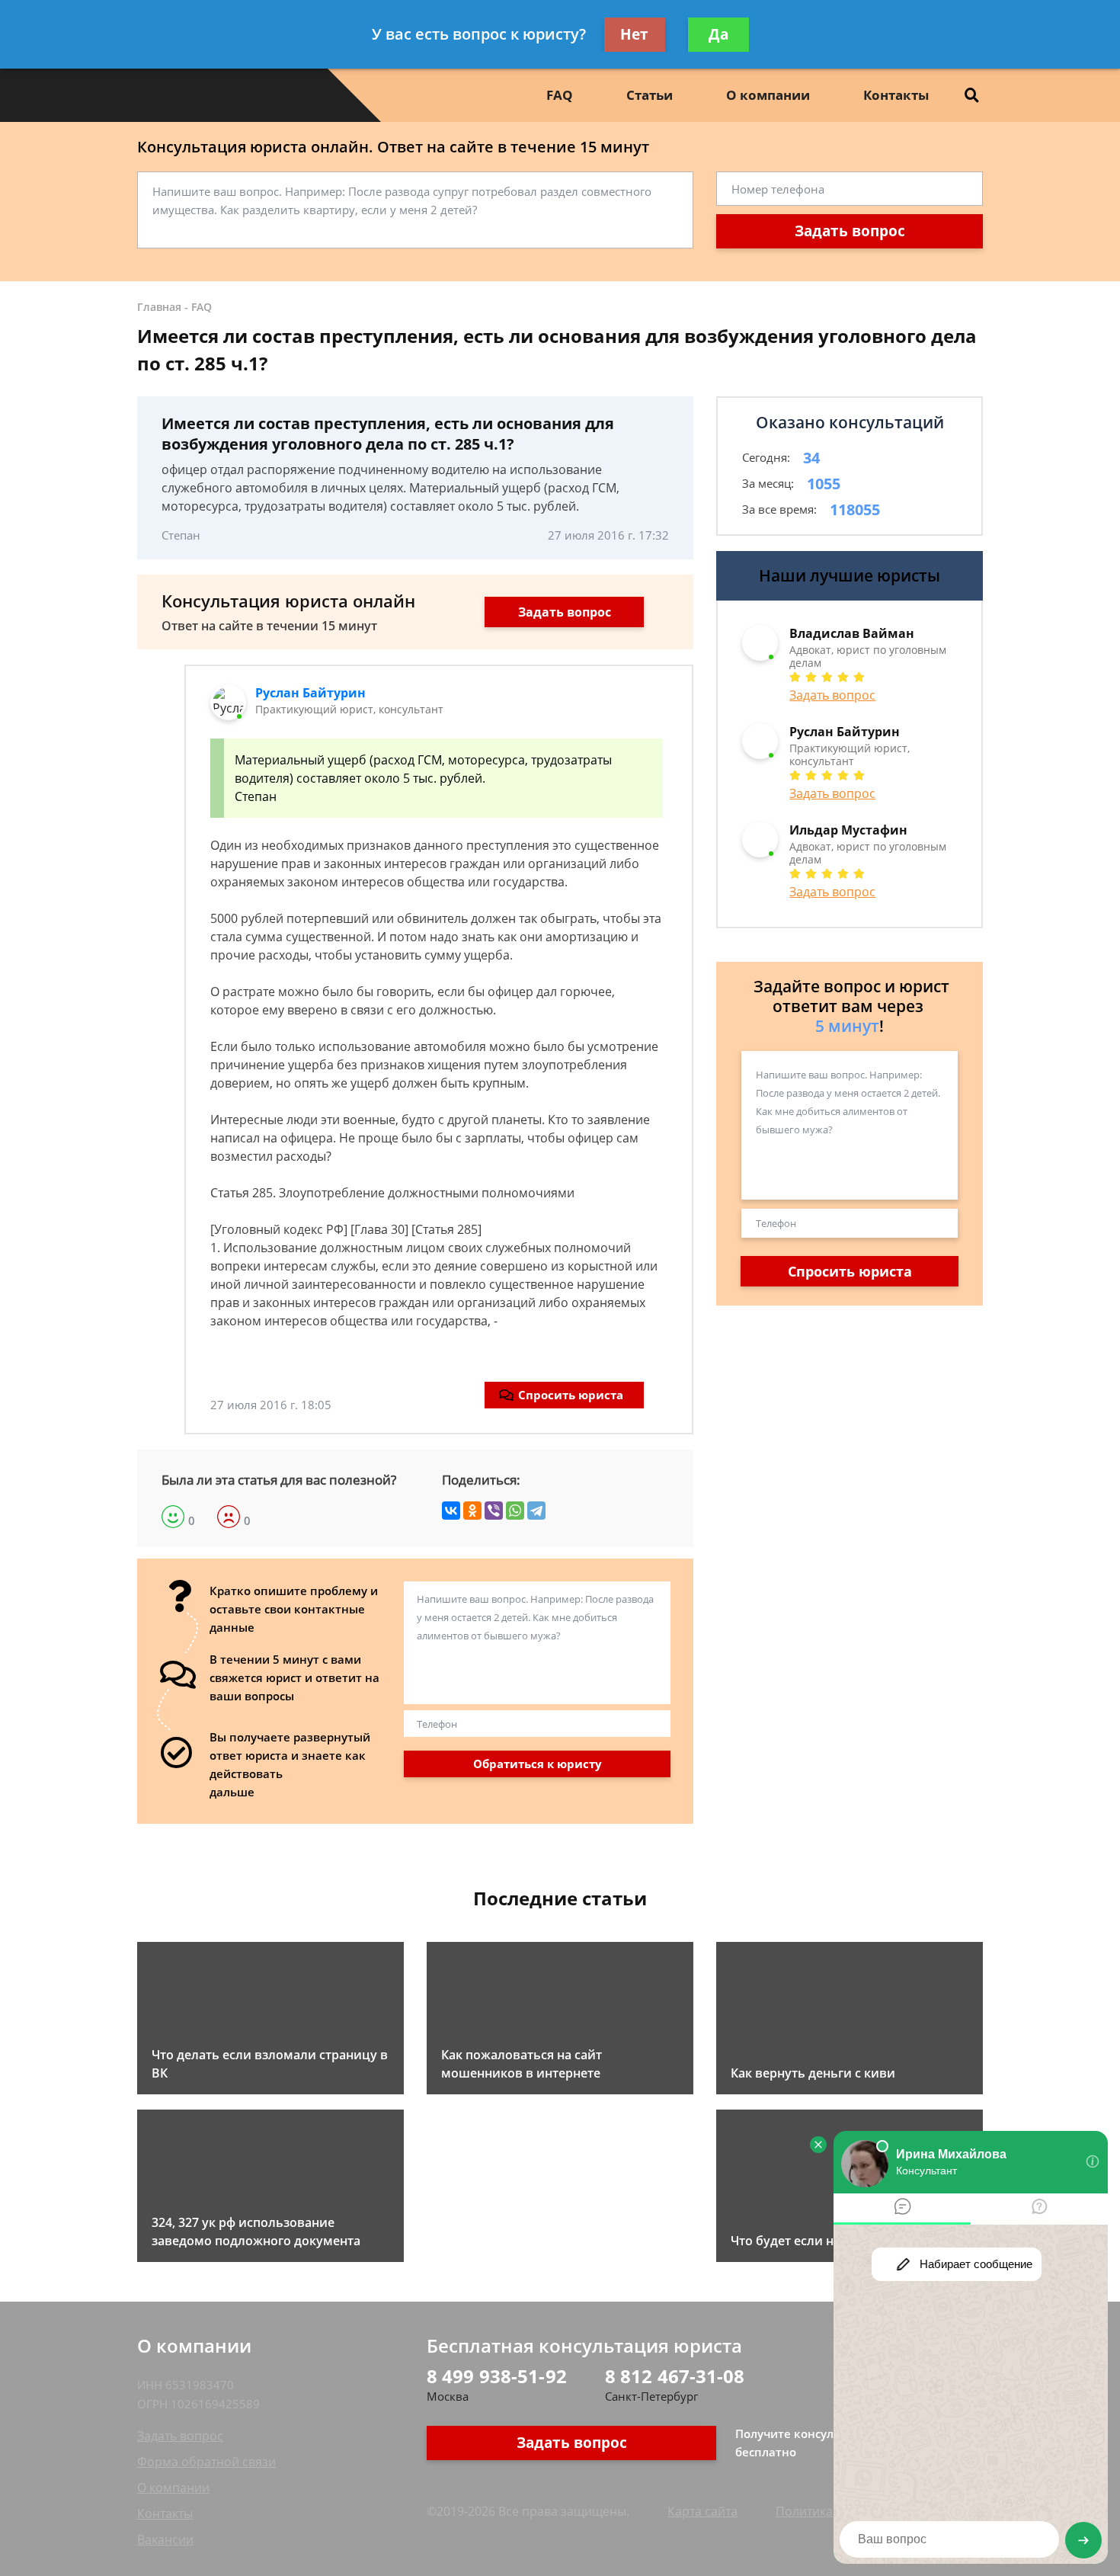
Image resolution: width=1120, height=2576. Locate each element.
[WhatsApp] (515, 1511)
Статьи (650, 95)
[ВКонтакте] (451, 1511)
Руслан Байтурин (310, 693)
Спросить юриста (571, 1395)
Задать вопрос (850, 231)
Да (718, 34)
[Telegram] (536, 1511)
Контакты (896, 95)
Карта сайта (702, 2511)
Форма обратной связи (206, 2462)
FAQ (560, 95)
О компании (768, 95)
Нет (634, 34)
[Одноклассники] (472, 1511)
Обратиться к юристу (538, 1764)
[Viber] (494, 1511)
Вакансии (165, 2539)
